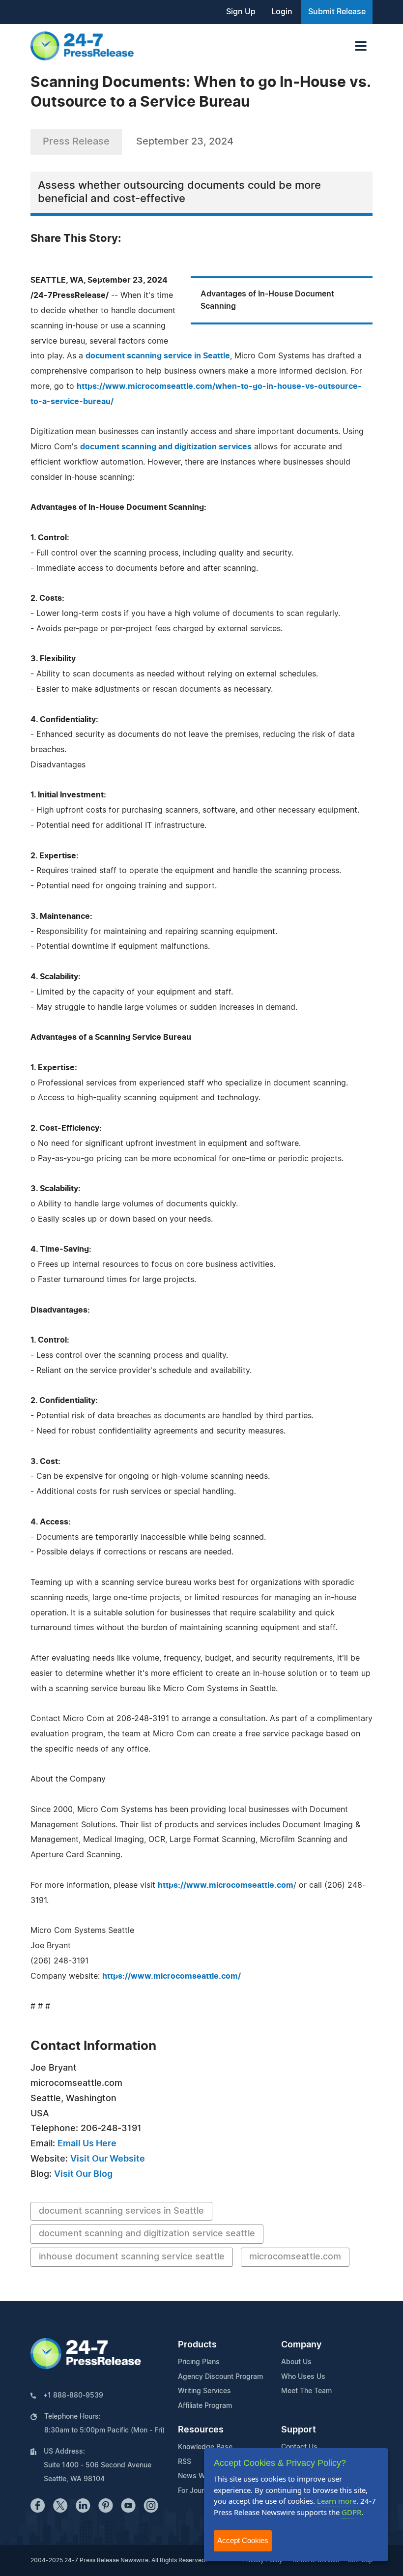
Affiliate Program (205, 2406)
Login (282, 12)
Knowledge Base (205, 2447)
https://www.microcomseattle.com (226, 1885)
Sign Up (241, 12)
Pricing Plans (199, 2362)
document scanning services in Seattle (121, 2211)
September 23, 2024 (185, 142)
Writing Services (204, 2391)
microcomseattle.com (295, 2257)
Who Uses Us (303, 2377)
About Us (296, 2362)
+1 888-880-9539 (73, 2396)
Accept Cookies (243, 2540)
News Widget (200, 2476)
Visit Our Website (108, 2159)
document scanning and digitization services (166, 447)
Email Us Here (87, 2144)
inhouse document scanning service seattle (132, 2257)
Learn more (337, 2501)
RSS (185, 2462)
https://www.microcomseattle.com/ (172, 1976)
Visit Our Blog (83, 2174)
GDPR (351, 2512)
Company (301, 2345)
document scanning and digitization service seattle (147, 2234)
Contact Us (299, 2447)
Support (299, 2430)
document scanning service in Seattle (158, 356)
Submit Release (337, 12)
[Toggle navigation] (361, 46)
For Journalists (201, 2491)
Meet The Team (306, 2391)
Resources (201, 2430)
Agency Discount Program (220, 2377)
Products (197, 2345)
